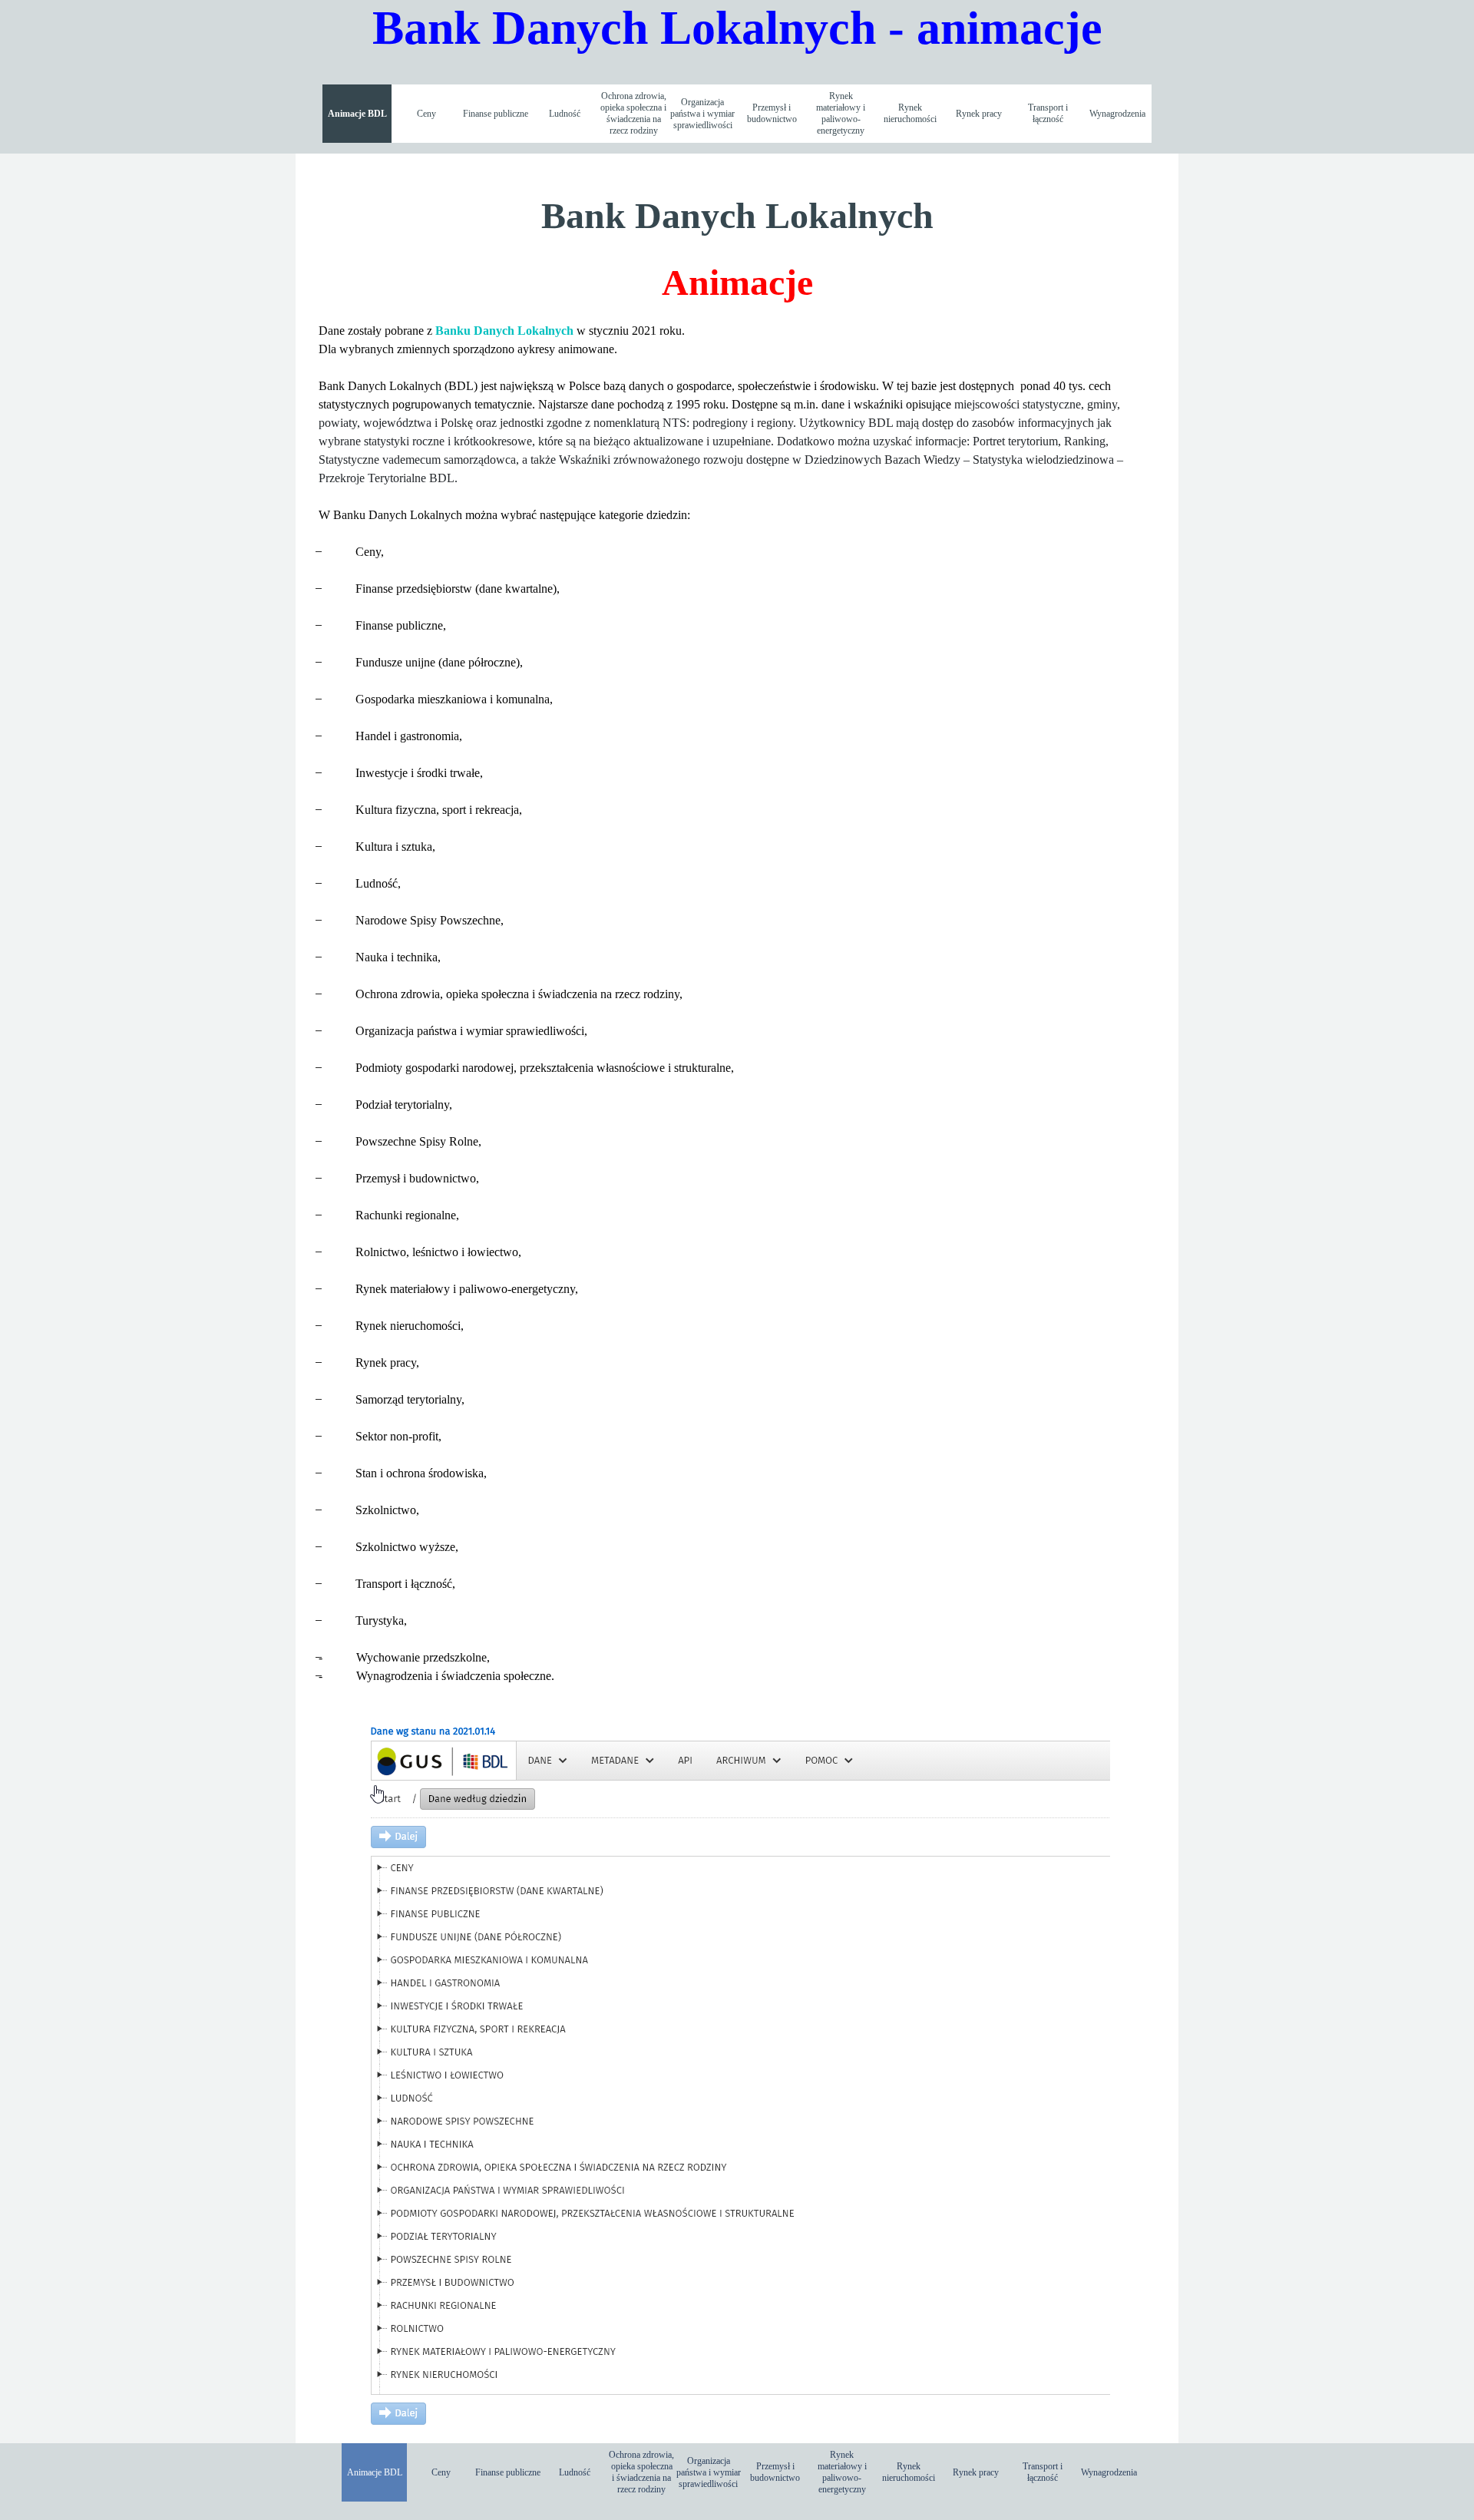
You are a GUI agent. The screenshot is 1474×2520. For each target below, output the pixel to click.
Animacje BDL (357, 114)
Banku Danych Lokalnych (504, 331)
